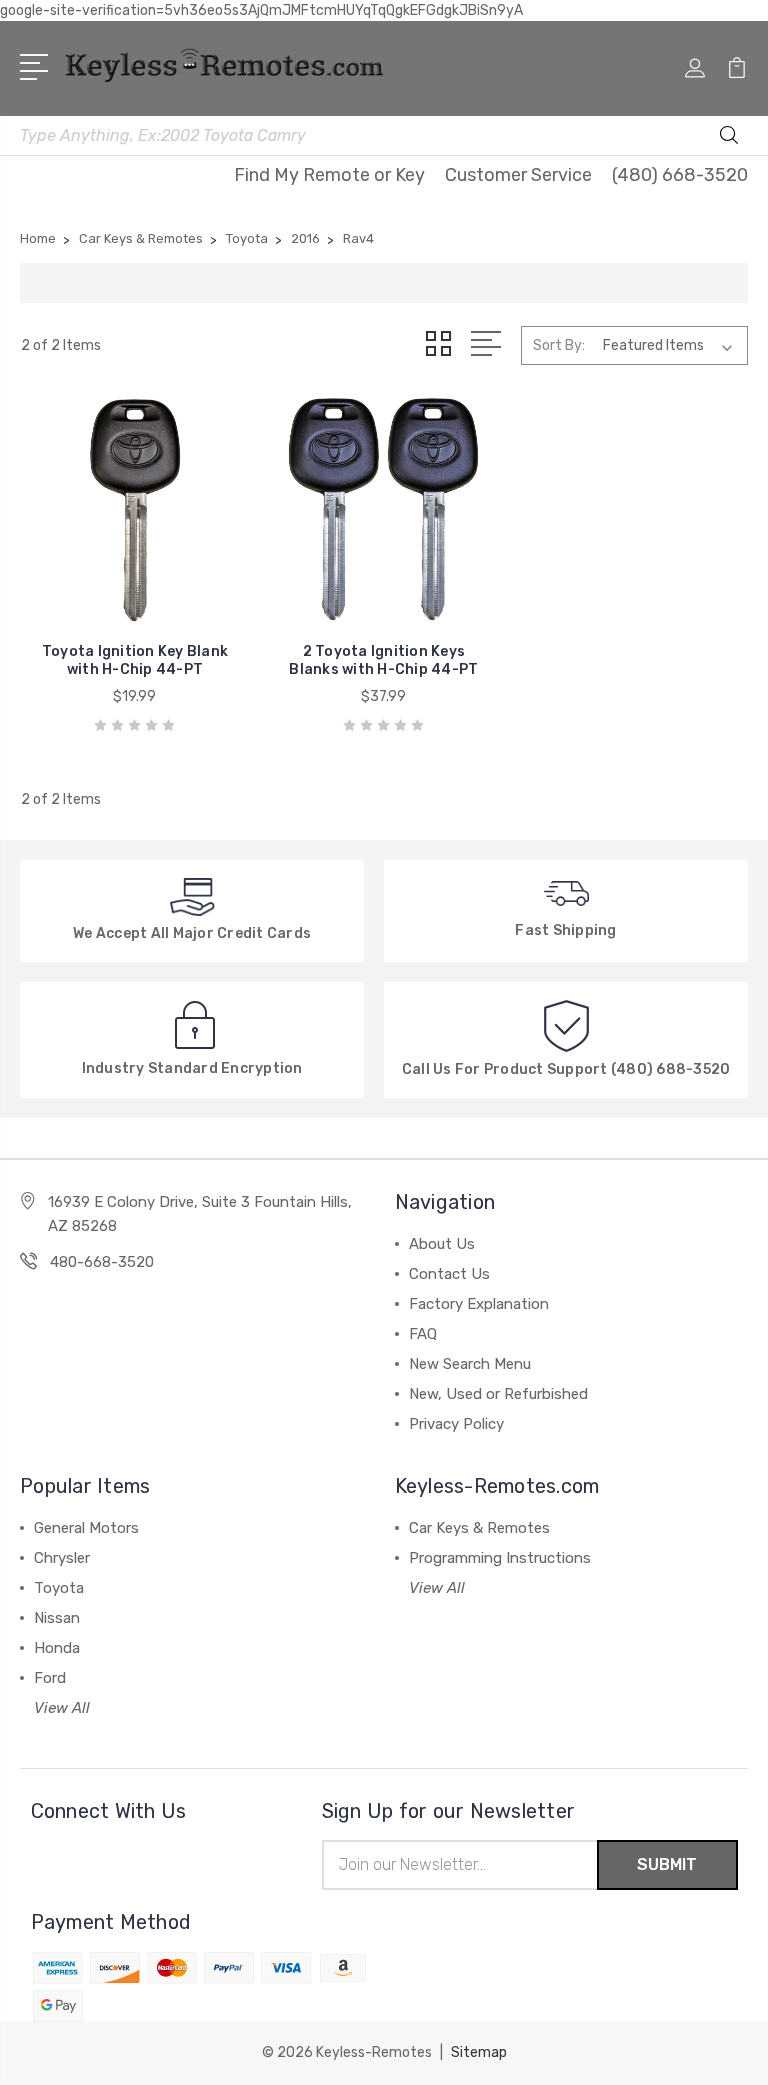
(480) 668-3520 (680, 175)
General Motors (86, 1528)
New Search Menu (470, 1364)
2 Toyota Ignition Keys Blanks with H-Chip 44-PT (383, 660)
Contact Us (449, 1274)
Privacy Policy (456, 1424)
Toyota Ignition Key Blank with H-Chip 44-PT (135, 660)
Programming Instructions (500, 1558)
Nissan (57, 1618)
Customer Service (518, 175)
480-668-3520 (102, 1262)
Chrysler (62, 1558)
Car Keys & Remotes (479, 1528)
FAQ (423, 1334)
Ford (50, 1678)
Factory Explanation (479, 1304)
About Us (442, 1244)
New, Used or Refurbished (498, 1394)
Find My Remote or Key (329, 175)
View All (62, 1708)
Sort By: (559, 345)
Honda (57, 1648)
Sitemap (479, 2052)
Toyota (59, 1588)
